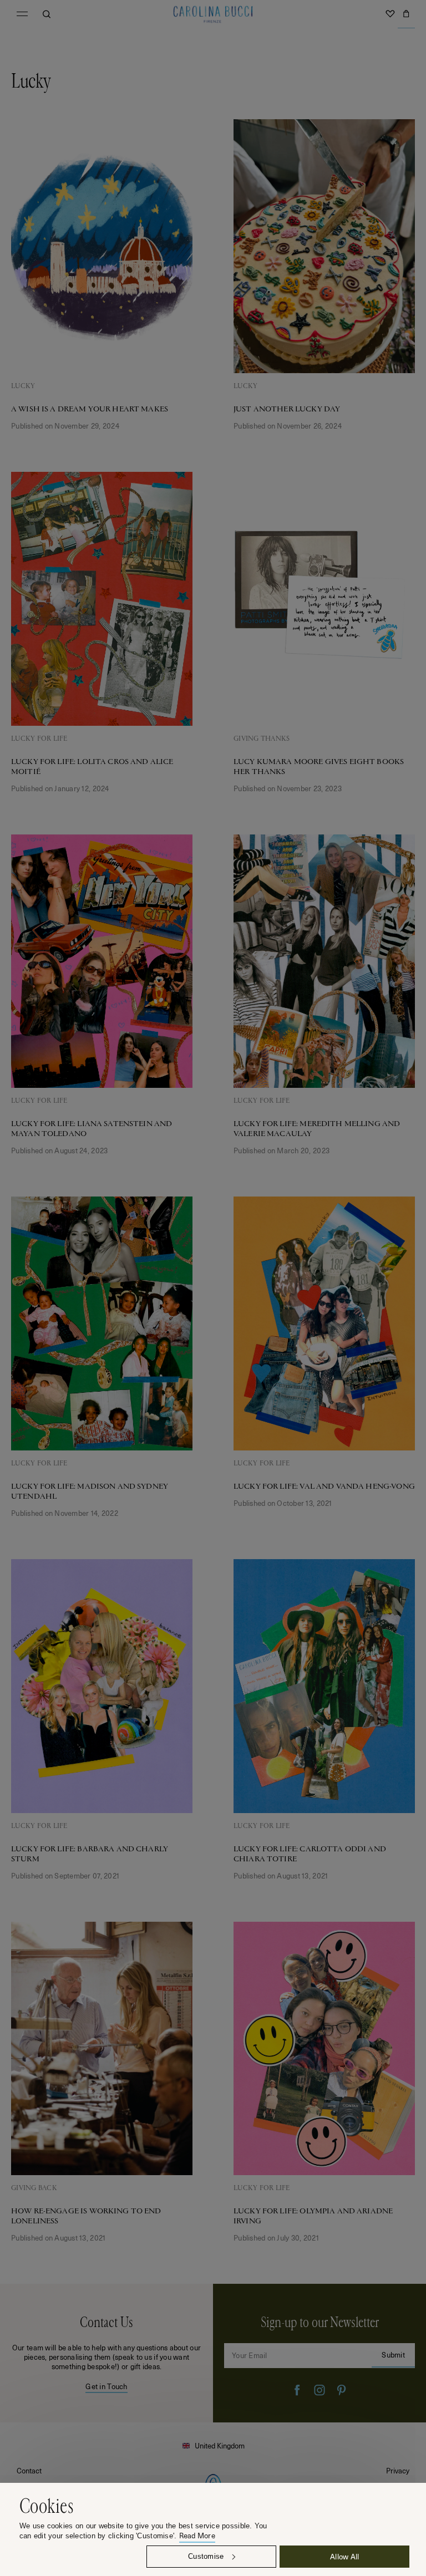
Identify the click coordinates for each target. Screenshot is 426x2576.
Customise (206, 2556)
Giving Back (34, 2188)
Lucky (23, 386)
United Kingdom (220, 2445)
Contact (29, 2470)
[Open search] (47, 14)
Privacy (398, 2470)
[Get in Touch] (106, 2353)
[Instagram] (319, 2390)
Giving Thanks (262, 739)
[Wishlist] (390, 14)
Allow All (344, 2556)
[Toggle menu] (22, 14)
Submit (393, 2354)
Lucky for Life (39, 739)
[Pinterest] (342, 2390)
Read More (197, 2536)
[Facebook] (297, 2390)
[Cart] (406, 14)
